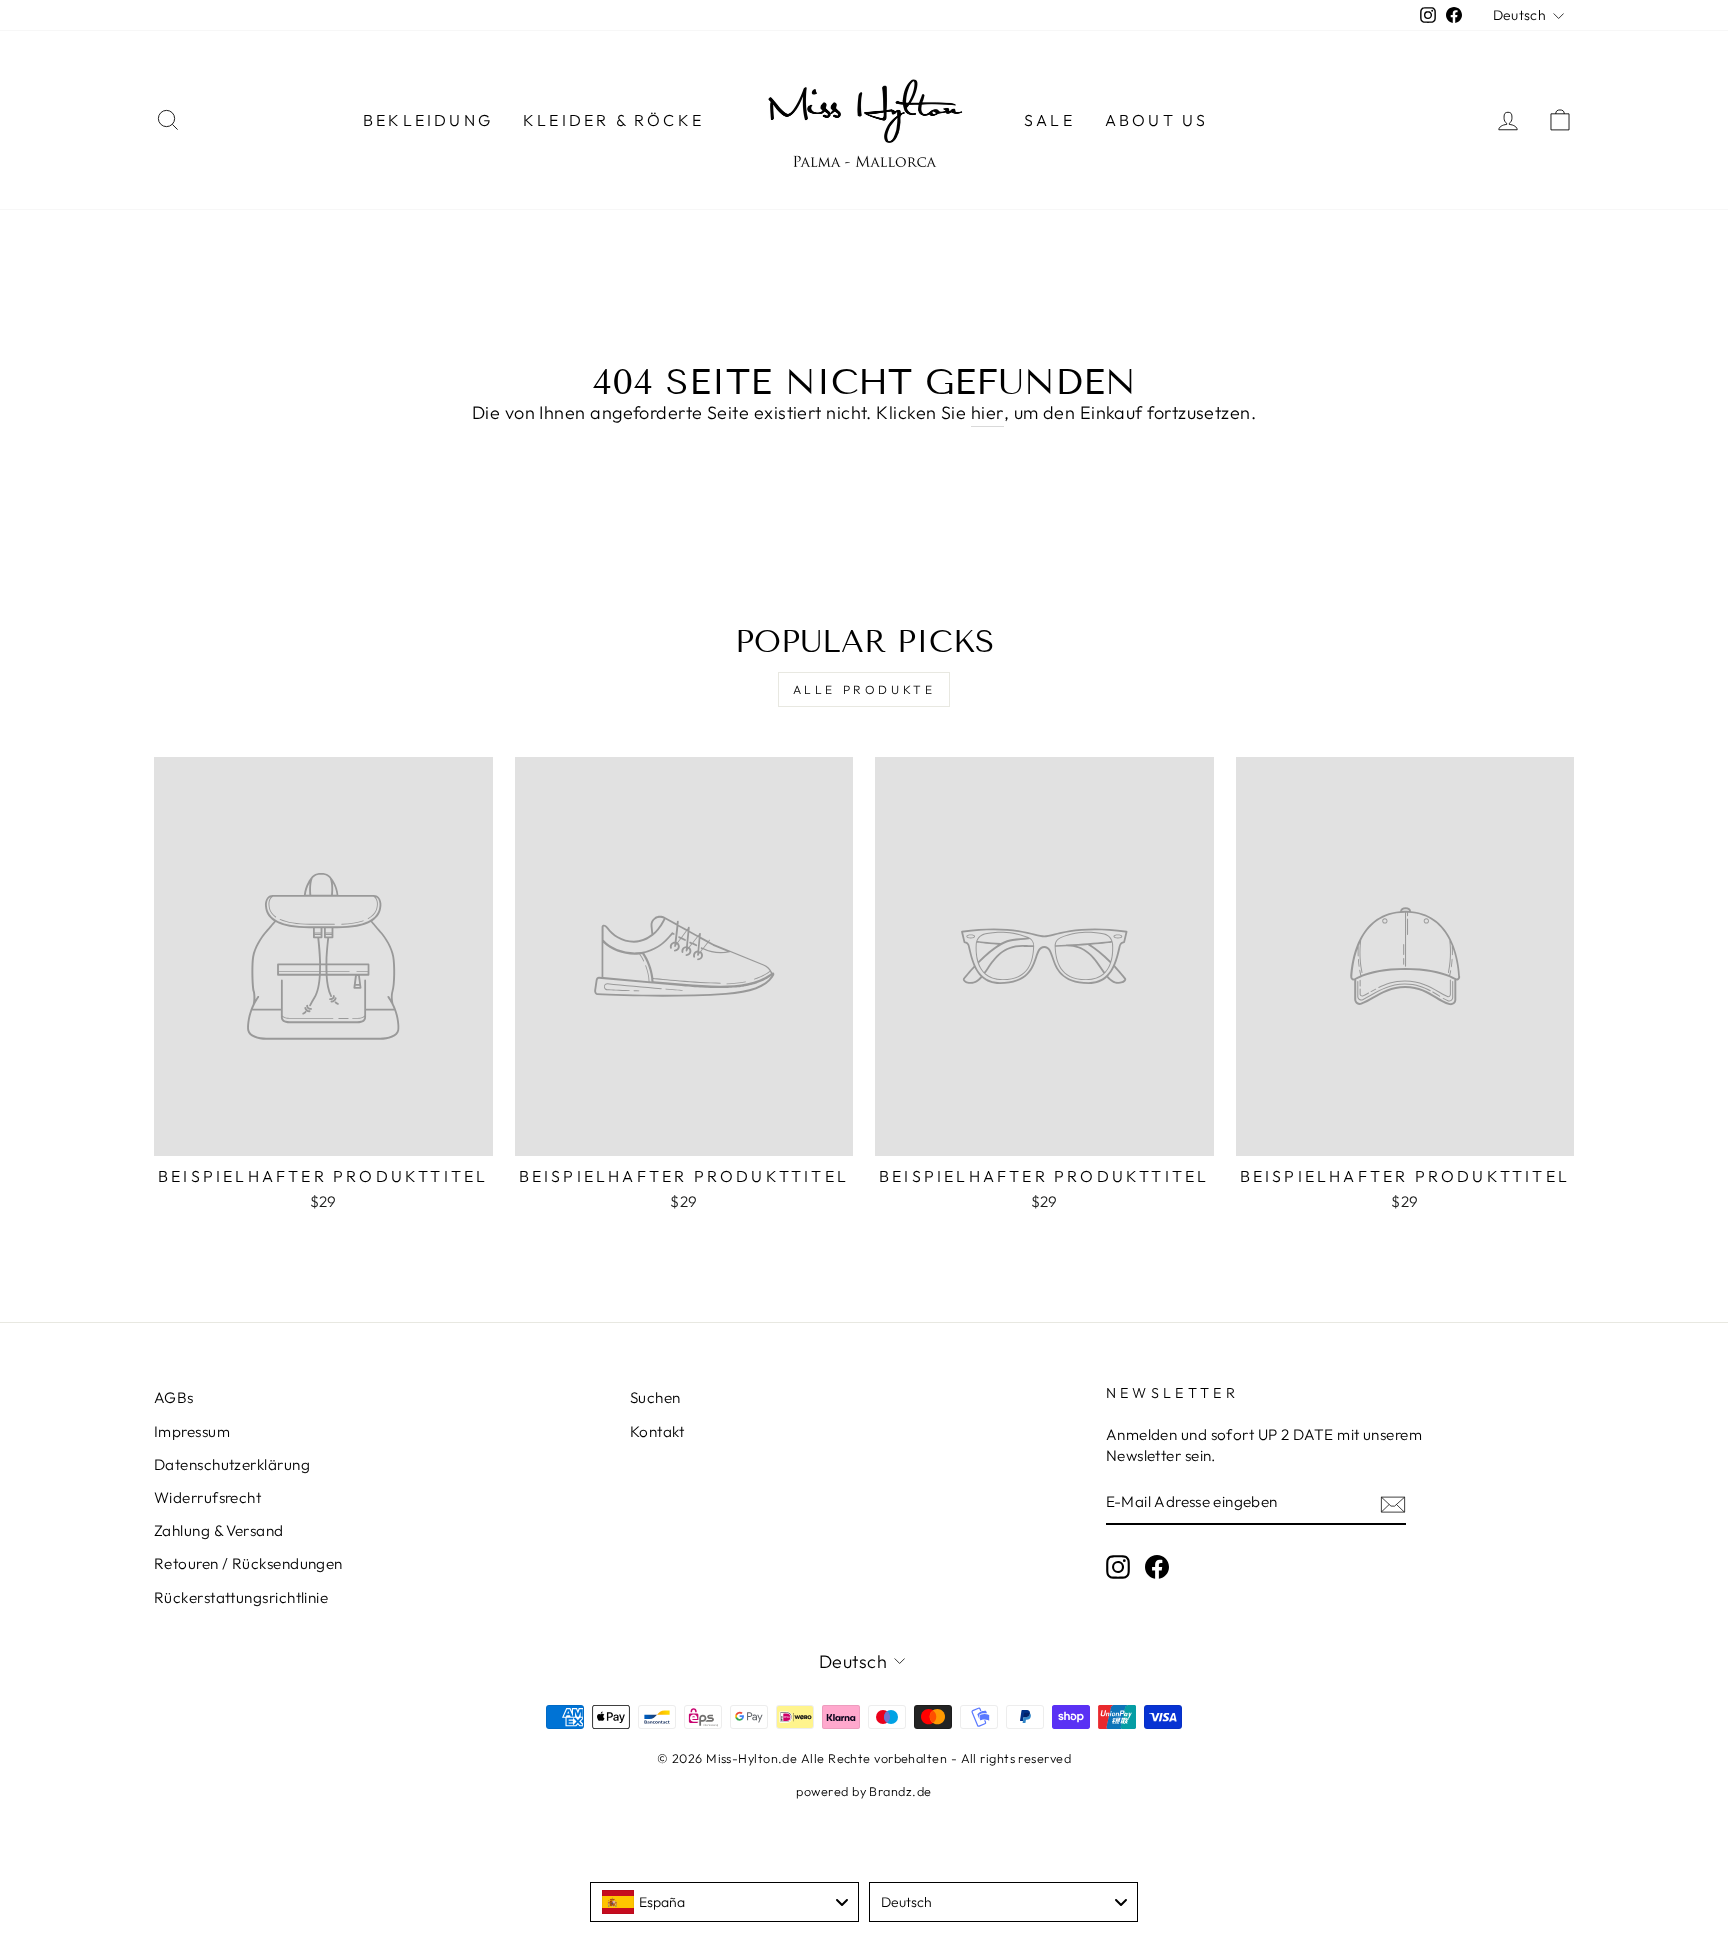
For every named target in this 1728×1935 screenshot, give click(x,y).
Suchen (655, 1397)
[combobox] (724, 1902)
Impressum (192, 1431)
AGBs (174, 1397)
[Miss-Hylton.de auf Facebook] (1157, 1567)
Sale (1049, 120)
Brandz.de (900, 1791)
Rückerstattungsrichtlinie (241, 1597)
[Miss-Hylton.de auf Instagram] (1118, 1567)
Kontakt (657, 1431)
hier (987, 412)
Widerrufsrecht (207, 1497)
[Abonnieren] (1393, 1503)
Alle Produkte (864, 689)
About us (1157, 120)
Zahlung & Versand (219, 1530)
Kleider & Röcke (613, 120)
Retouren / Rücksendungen (248, 1563)
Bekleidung (428, 120)
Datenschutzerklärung (232, 1464)
